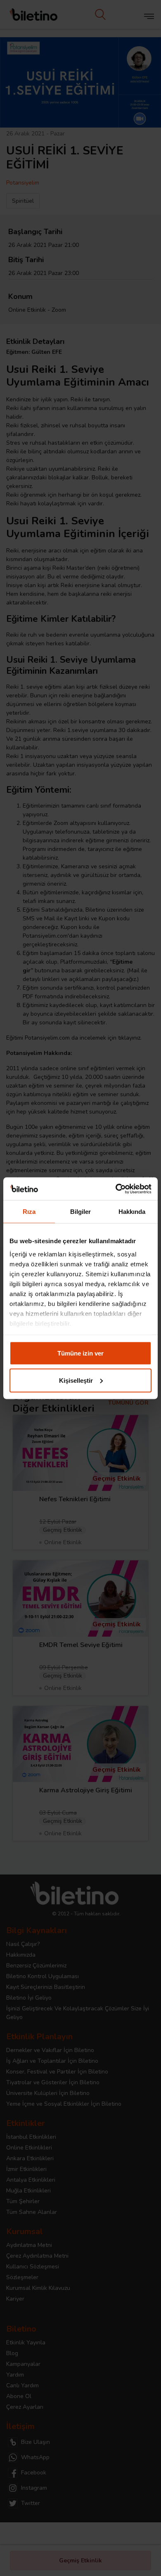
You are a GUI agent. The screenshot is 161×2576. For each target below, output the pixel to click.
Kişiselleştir (76, 1380)
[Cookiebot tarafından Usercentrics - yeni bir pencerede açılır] (116, 1189)
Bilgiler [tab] (81, 1212)
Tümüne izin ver (80, 1353)
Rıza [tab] (29, 1212)
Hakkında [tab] (132, 1212)
